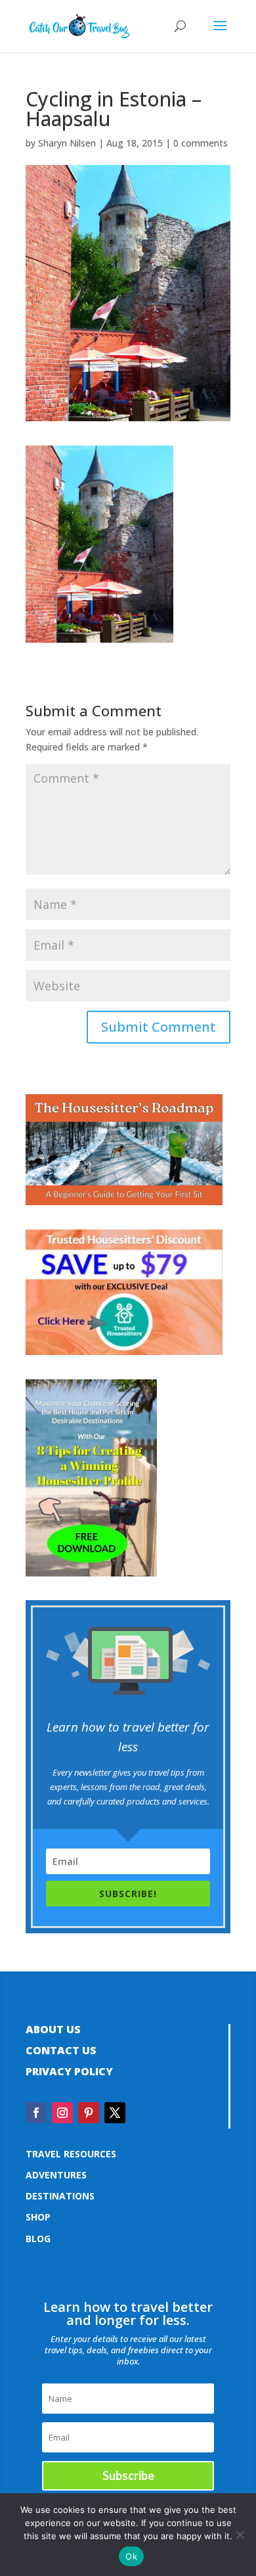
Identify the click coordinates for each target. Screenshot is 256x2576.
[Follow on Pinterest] (89, 2113)
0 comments (201, 143)
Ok (131, 2556)
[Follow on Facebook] (36, 2113)
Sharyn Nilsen (67, 143)
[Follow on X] (115, 2113)
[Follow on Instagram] (62, 2113)
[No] (240, 2535)
